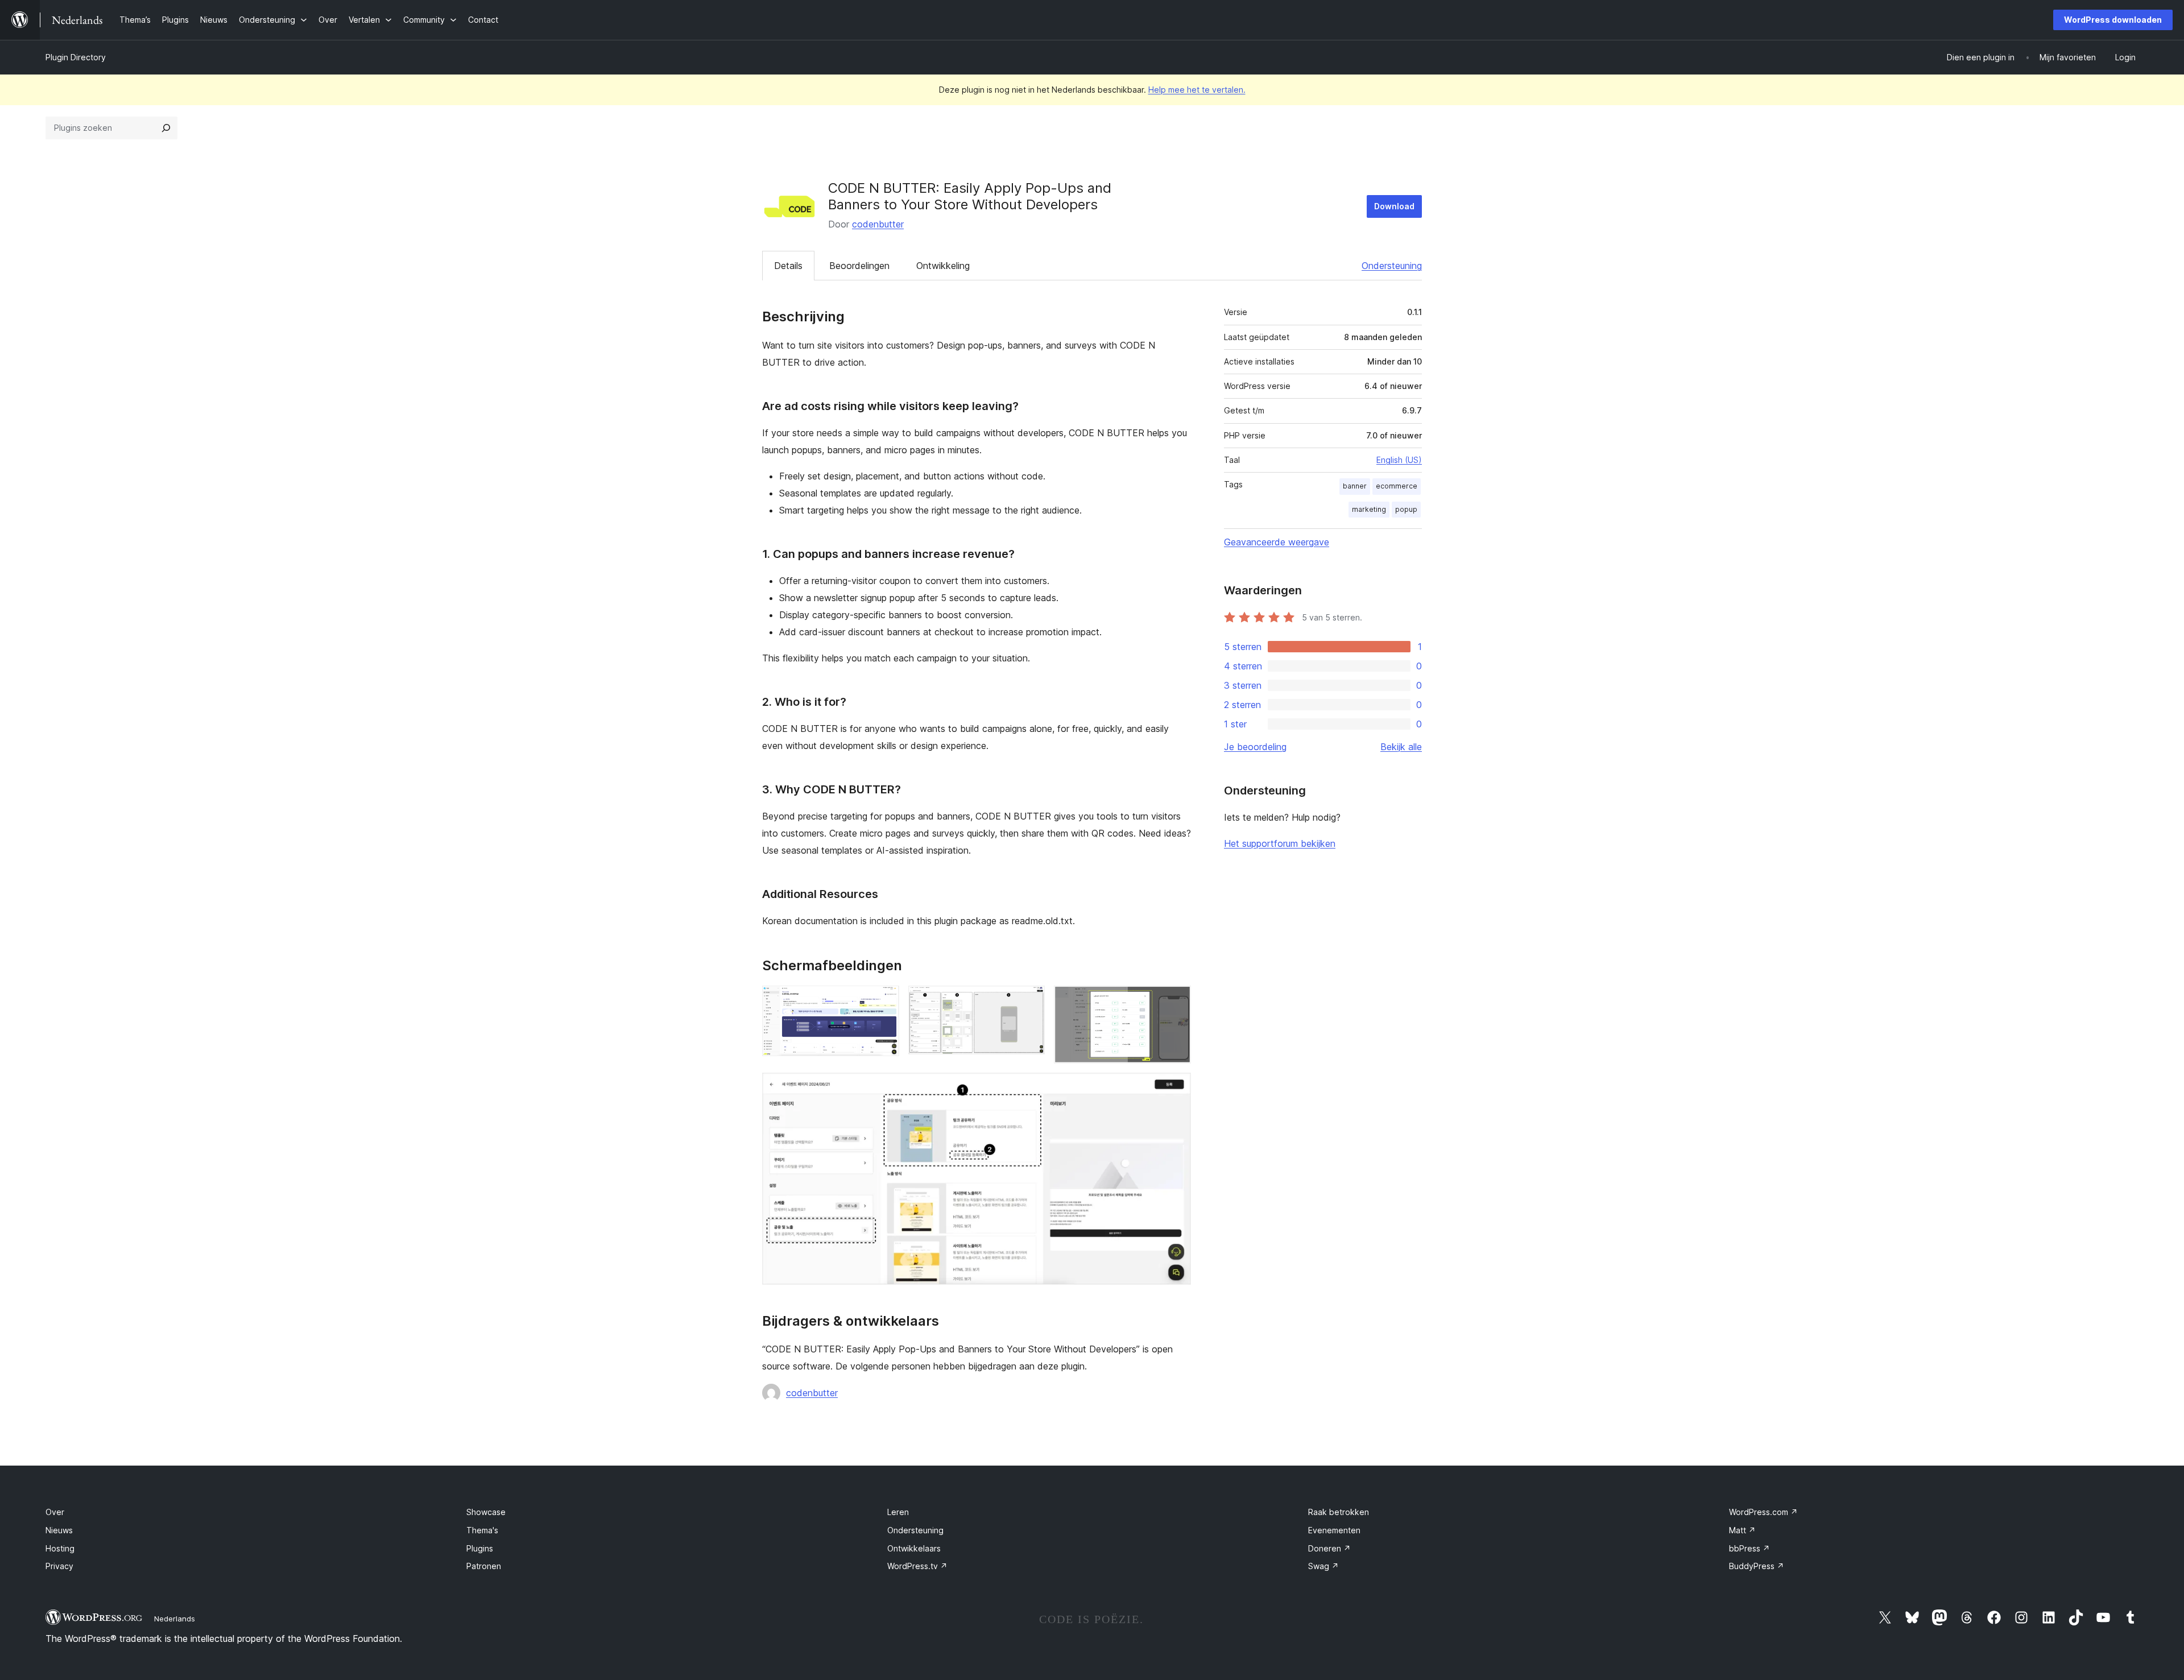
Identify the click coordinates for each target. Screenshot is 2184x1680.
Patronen (484, 1566)
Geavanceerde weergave (1277, 542)
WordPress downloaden (2113, 20)
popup (1406, 509)
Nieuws (59, 1530)
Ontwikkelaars (914, 1548)
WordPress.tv (917, 1566)
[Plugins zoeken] (166, 128)
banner (1355, 486)
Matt (1742, 1530)
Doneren (1329, 1548)
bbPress (1749, 1548)
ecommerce (1397, 486)
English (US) (1399, 460)
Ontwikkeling (943, 266)
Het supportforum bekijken (1280, 843)
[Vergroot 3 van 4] (1176, 1001)
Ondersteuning (1392, 266)
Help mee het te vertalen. (1197, 90)
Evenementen (1334, 1530)
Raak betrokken (1339, 1512)
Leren (898, 1512)
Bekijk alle (1401, 747)
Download (1394, 206)
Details (788, 266)
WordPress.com (1763, 1512)
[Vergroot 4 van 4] (1176, 1088)
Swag (1323, 1566)
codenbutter (878, 224)
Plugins (480, 1548)
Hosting (60, 1548)
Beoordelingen (859, 266)
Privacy (59, 1566)
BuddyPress (1757, 1566)
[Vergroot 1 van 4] (884, 1001)
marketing (1369, 509)
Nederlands (175, 1619)
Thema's (482, 1530)
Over (55, 1512)
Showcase (486, 1512)
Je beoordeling (1255, 747)
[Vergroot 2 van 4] (1029, 1001)
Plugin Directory (76, 57)
